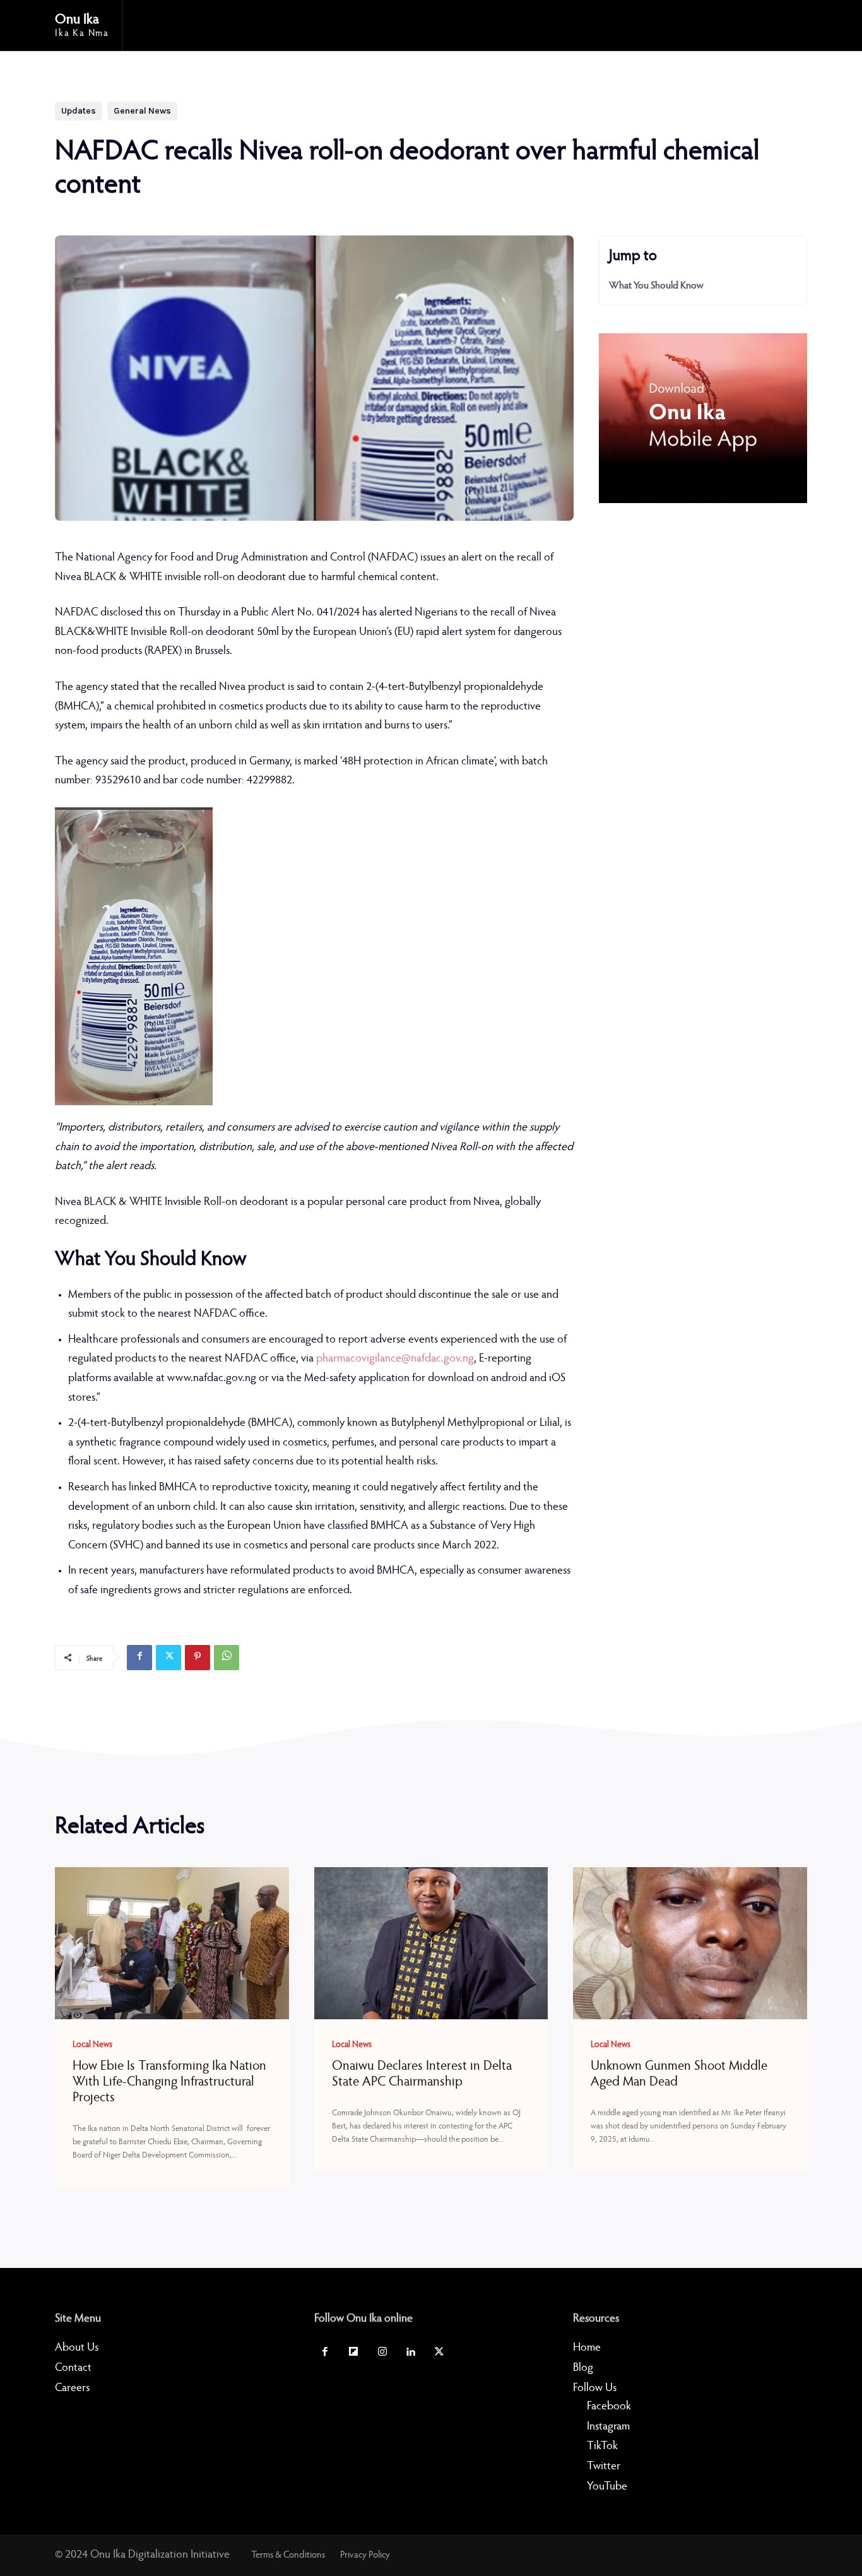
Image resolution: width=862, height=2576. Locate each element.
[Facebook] (139, 1658)
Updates (79, 111)
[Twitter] (168, 1658)
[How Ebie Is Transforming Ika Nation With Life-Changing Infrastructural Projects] (172, 1943)
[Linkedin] (410, 2353)
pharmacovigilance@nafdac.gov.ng (395, 1359)
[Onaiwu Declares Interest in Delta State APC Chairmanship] (431, 1943)
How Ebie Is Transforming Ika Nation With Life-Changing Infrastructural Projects (169, 2083)
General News (142, 111)
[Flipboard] (354, 2353)
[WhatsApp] (227, 1658)
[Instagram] (382, 2353)
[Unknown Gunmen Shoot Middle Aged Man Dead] (690, 1943)
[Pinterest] (198, 1658)
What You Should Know (658, 286)
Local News (92, 2045)
